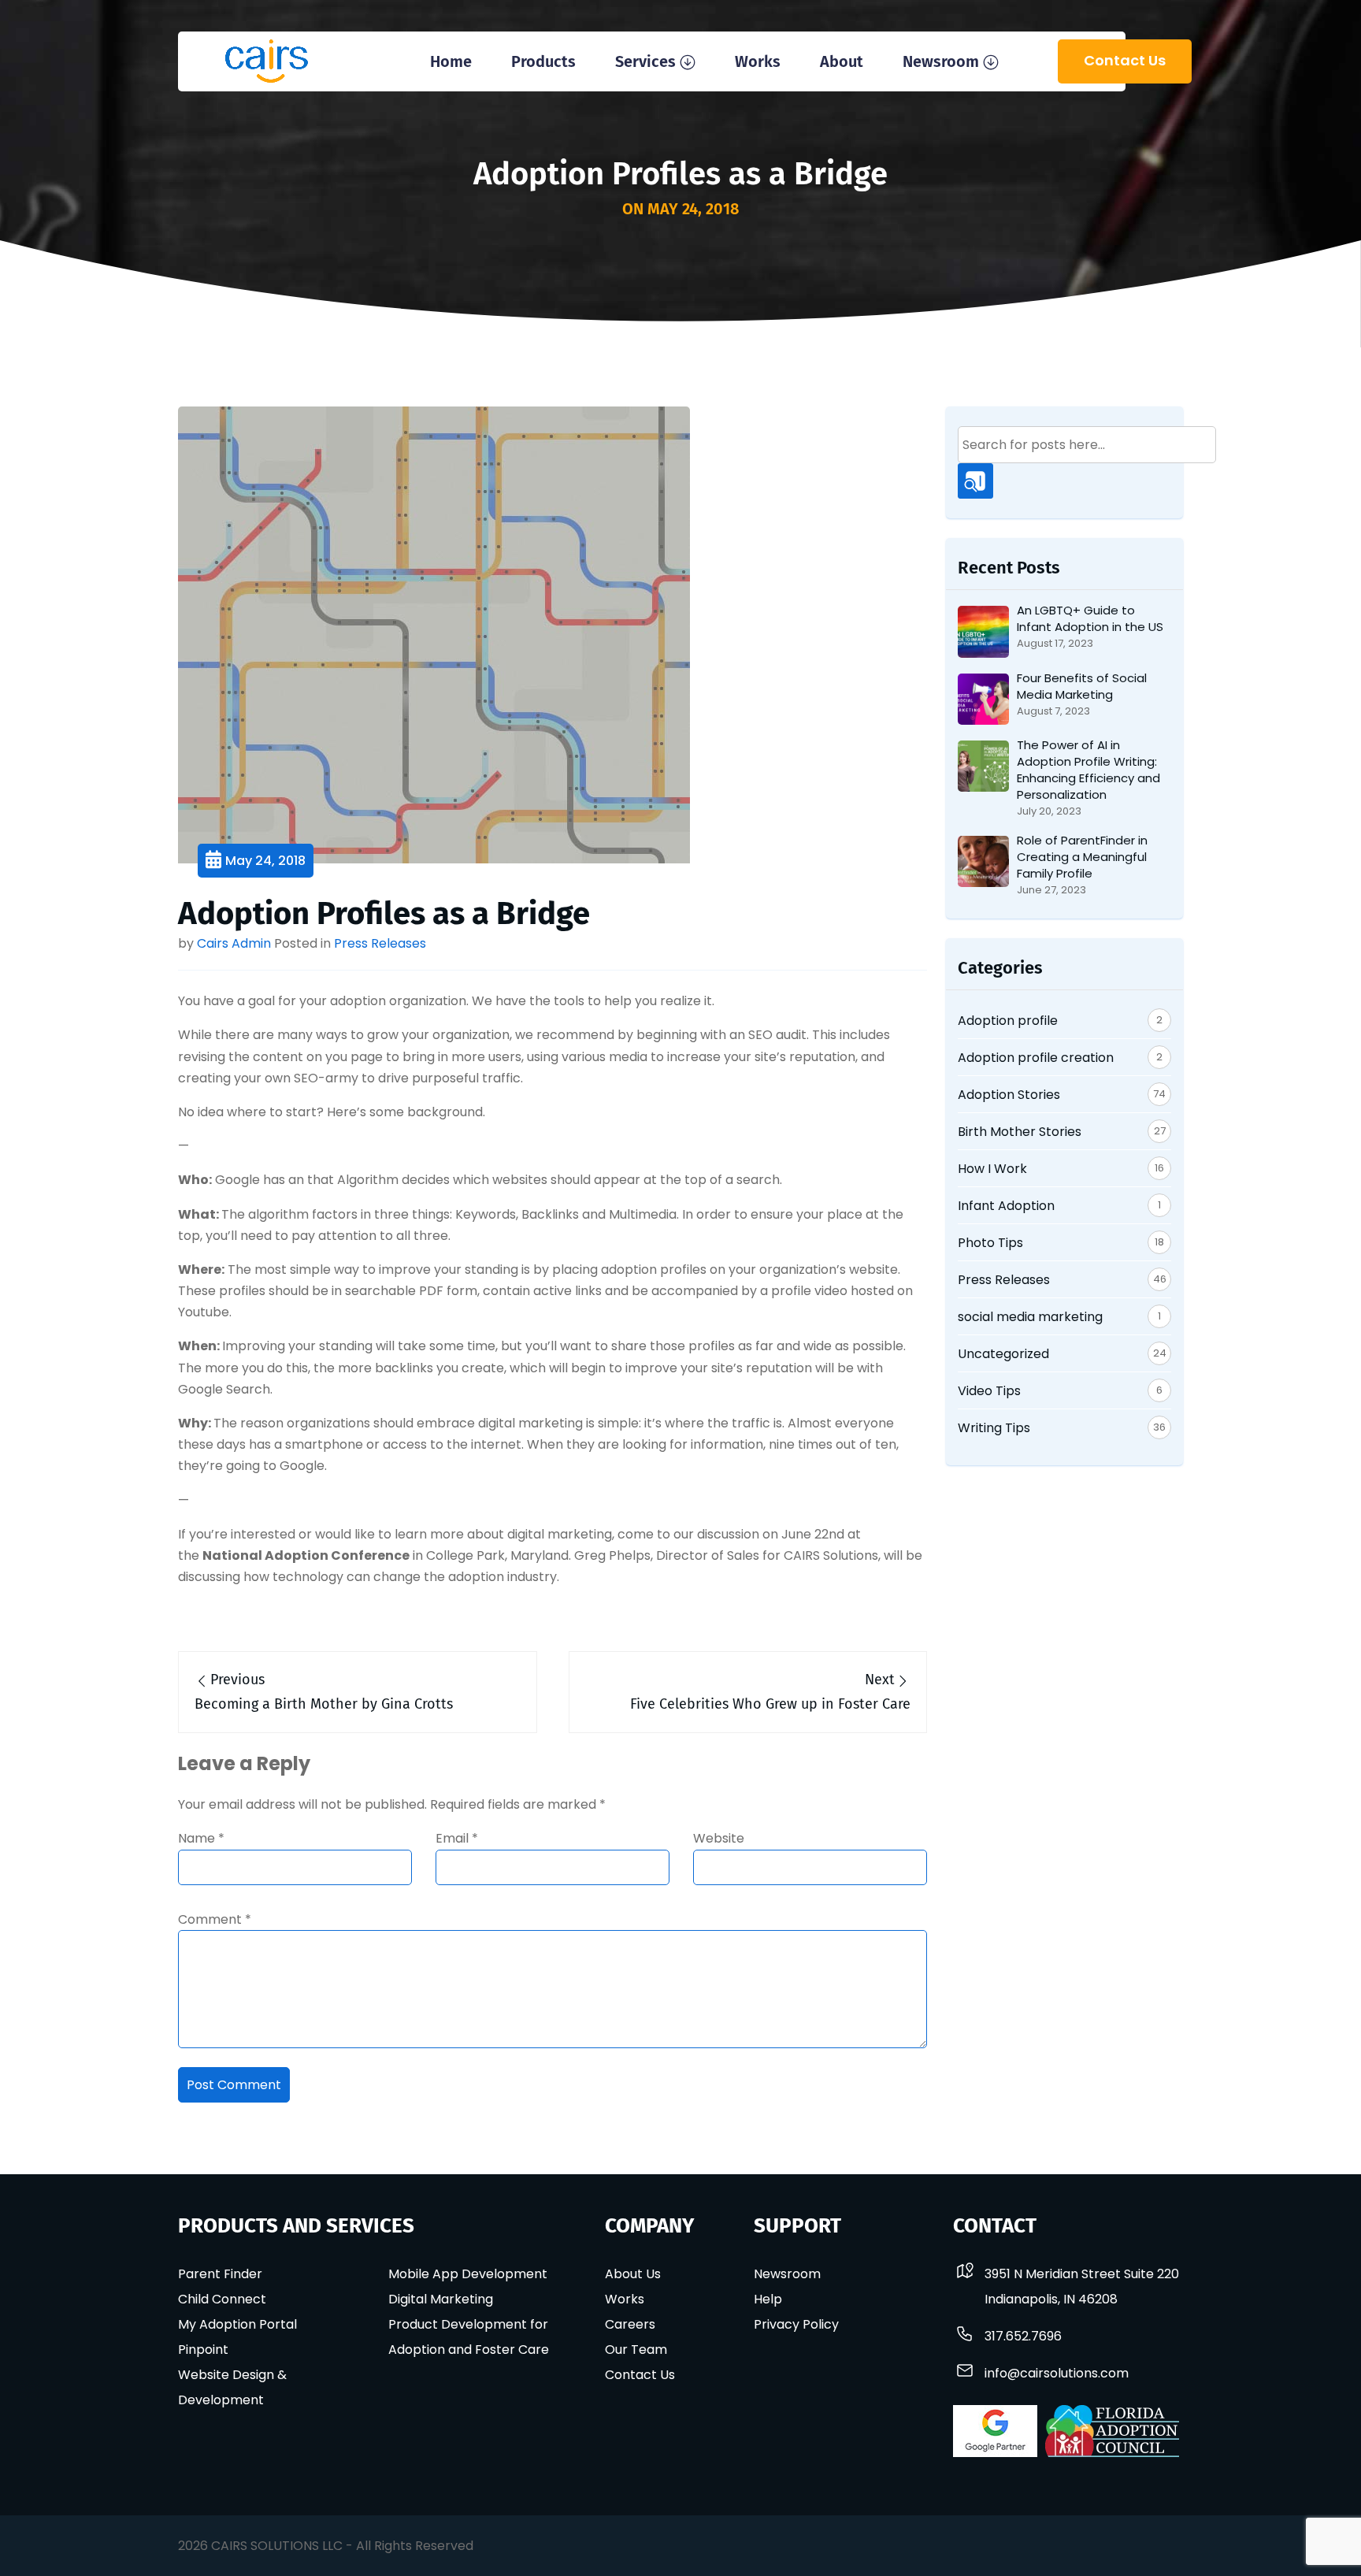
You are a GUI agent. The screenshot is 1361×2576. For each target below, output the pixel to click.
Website (719, 1838)
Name (201, 1838)
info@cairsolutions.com (1057, 2373)
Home (451, 61)
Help (768, 2299)
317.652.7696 (1023, 2336)
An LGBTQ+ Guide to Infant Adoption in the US (1090, 618)
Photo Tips (990, 1243)
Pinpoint (203, 2350)
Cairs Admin (234, 943)
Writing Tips (994, 1428)
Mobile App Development (468, 2274)
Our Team (636, 2350)
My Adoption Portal (237, 2324)
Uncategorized (1003, 1354)
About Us (633, 2274)
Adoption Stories (1009, 1095)
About (842, 61)
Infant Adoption (1006, 1206)
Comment (215, 1919)
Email (457, 1838)
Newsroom (941, 61)
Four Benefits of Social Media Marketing (1082, 686)
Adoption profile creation (1036, 1058)
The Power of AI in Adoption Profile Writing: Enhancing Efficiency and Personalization (1088, 770)
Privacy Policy (796, 2324)
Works (758, 61)
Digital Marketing (441, 2299)
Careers (630, 2324)
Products (543, 61)
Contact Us (1125, 60)
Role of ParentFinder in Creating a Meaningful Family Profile (1082, 857)
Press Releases (380, 943)
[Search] (975, 481)
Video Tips (989, 1391)
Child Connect (222, 2299)
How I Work (992, 1169)
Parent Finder (220, 2274)
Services (645, 61)
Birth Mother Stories (1020, 1132)
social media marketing (1030, 1317)
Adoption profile (1008, 1021)
